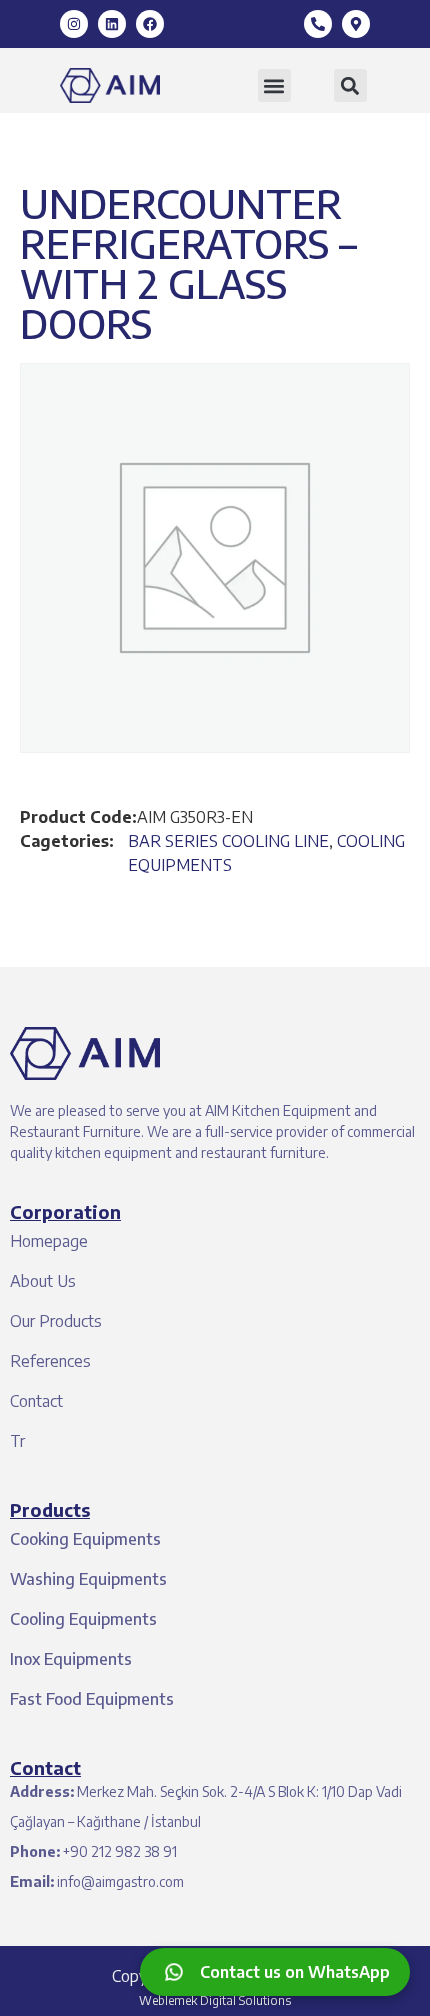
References (50, 1361)
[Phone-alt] (318, 24)
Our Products (56, 1321)
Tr (17, 1441)
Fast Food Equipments (92, 1699)
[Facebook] (150, 24)
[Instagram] (74, 24)
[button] (274, 85)
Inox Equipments (71, 1659)
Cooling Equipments (83, 1619)
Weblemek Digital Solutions (215, 2000)
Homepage (49, 1241)
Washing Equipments (88, 1579)
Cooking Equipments (85, 1539)
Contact (36, 1401)
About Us (43, 1281)
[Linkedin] (112, 24)
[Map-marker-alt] (356, 24)
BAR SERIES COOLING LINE (228, 841)
